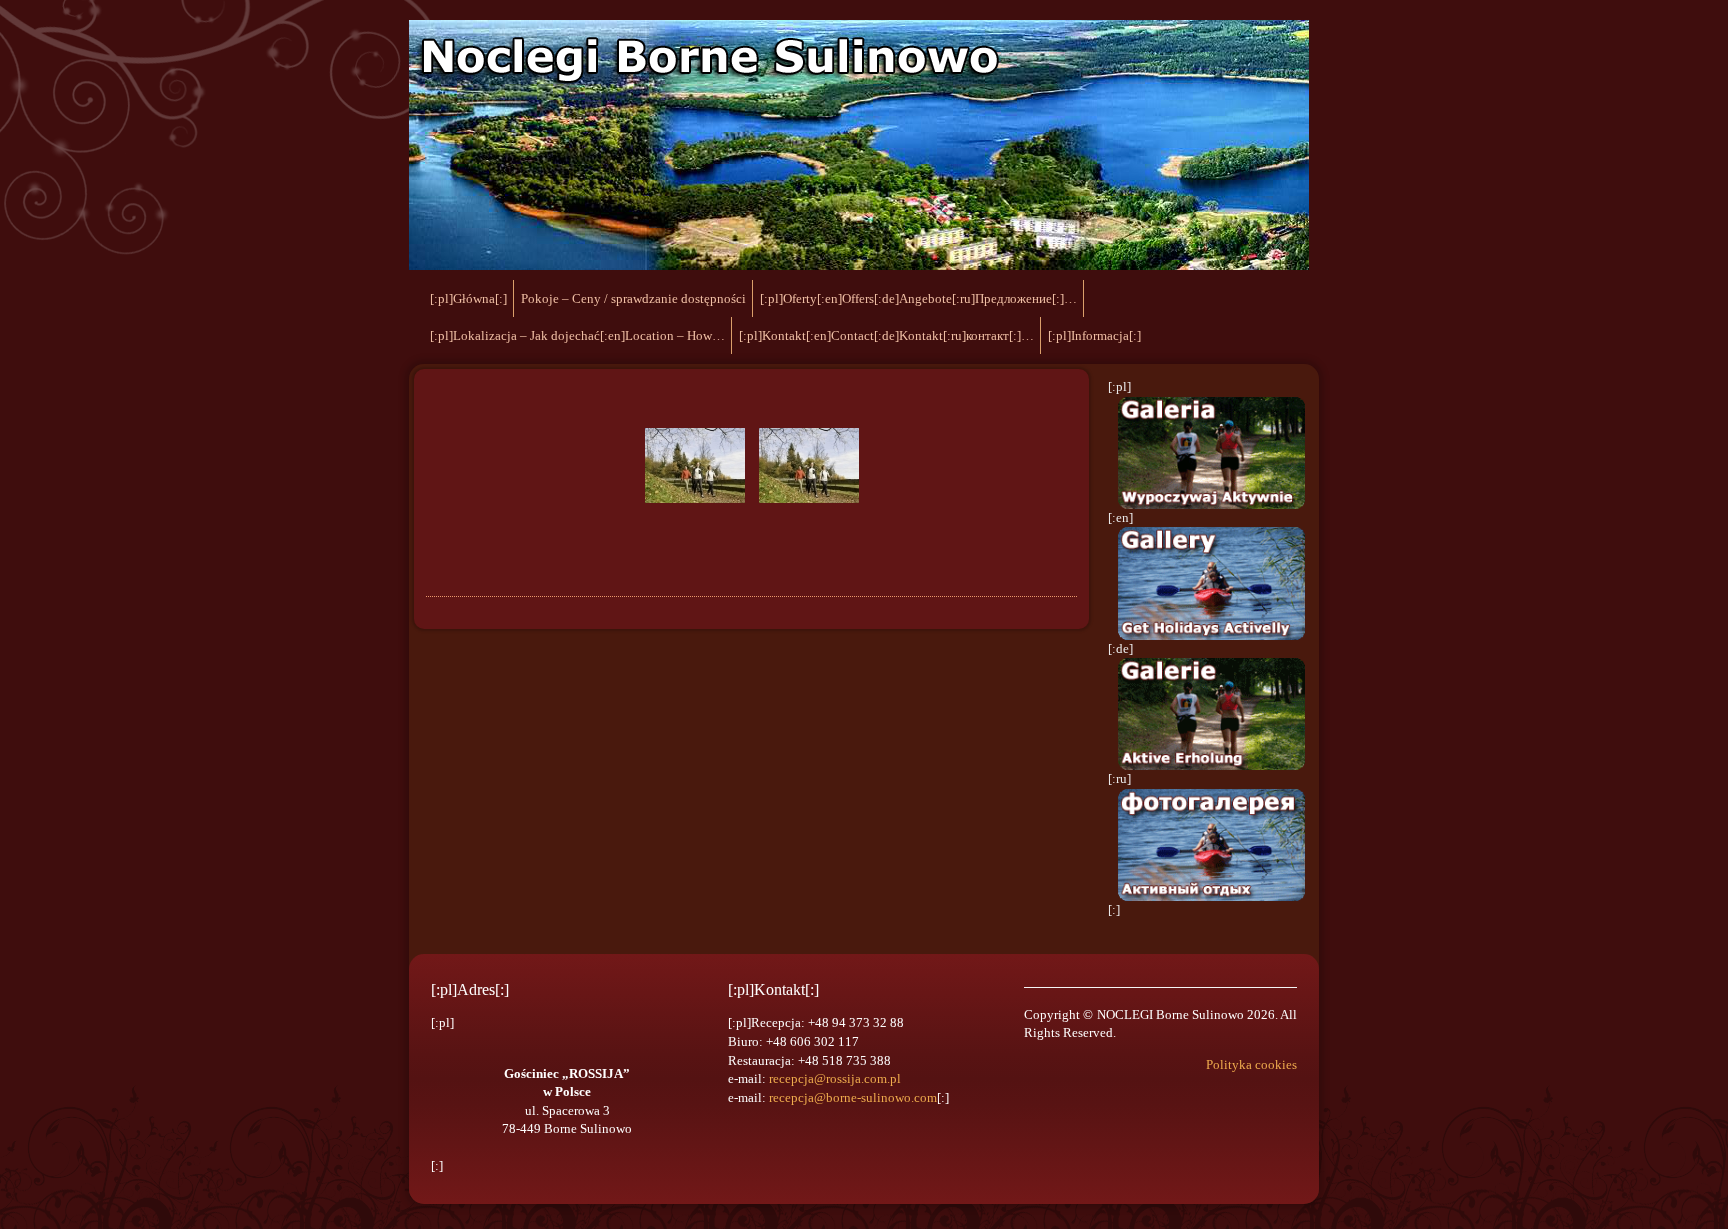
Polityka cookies (1251, 1064)
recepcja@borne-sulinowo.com (853, 1097)
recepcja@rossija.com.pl (835, 1078)
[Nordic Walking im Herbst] (695, 465)
